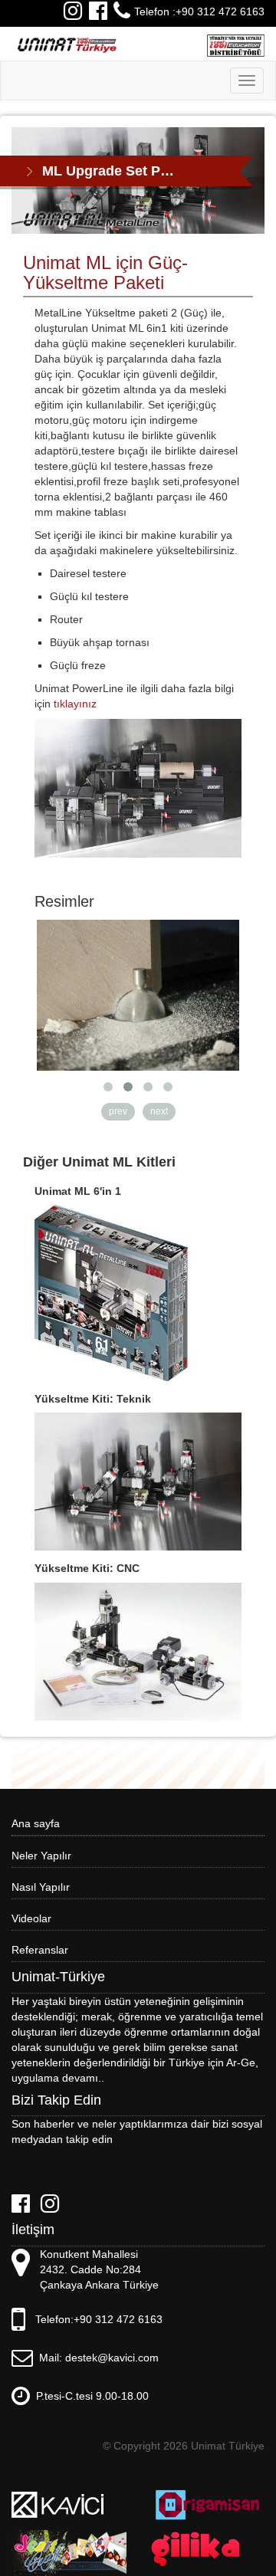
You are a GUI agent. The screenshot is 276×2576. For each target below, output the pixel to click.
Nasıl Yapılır (41, 1887)
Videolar (31, 1918)
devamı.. (83, 2078)
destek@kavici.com (112, 2358)
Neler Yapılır (41, 1856)
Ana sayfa (36, 1823)
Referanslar (40, 1950)
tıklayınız (75, 704)
